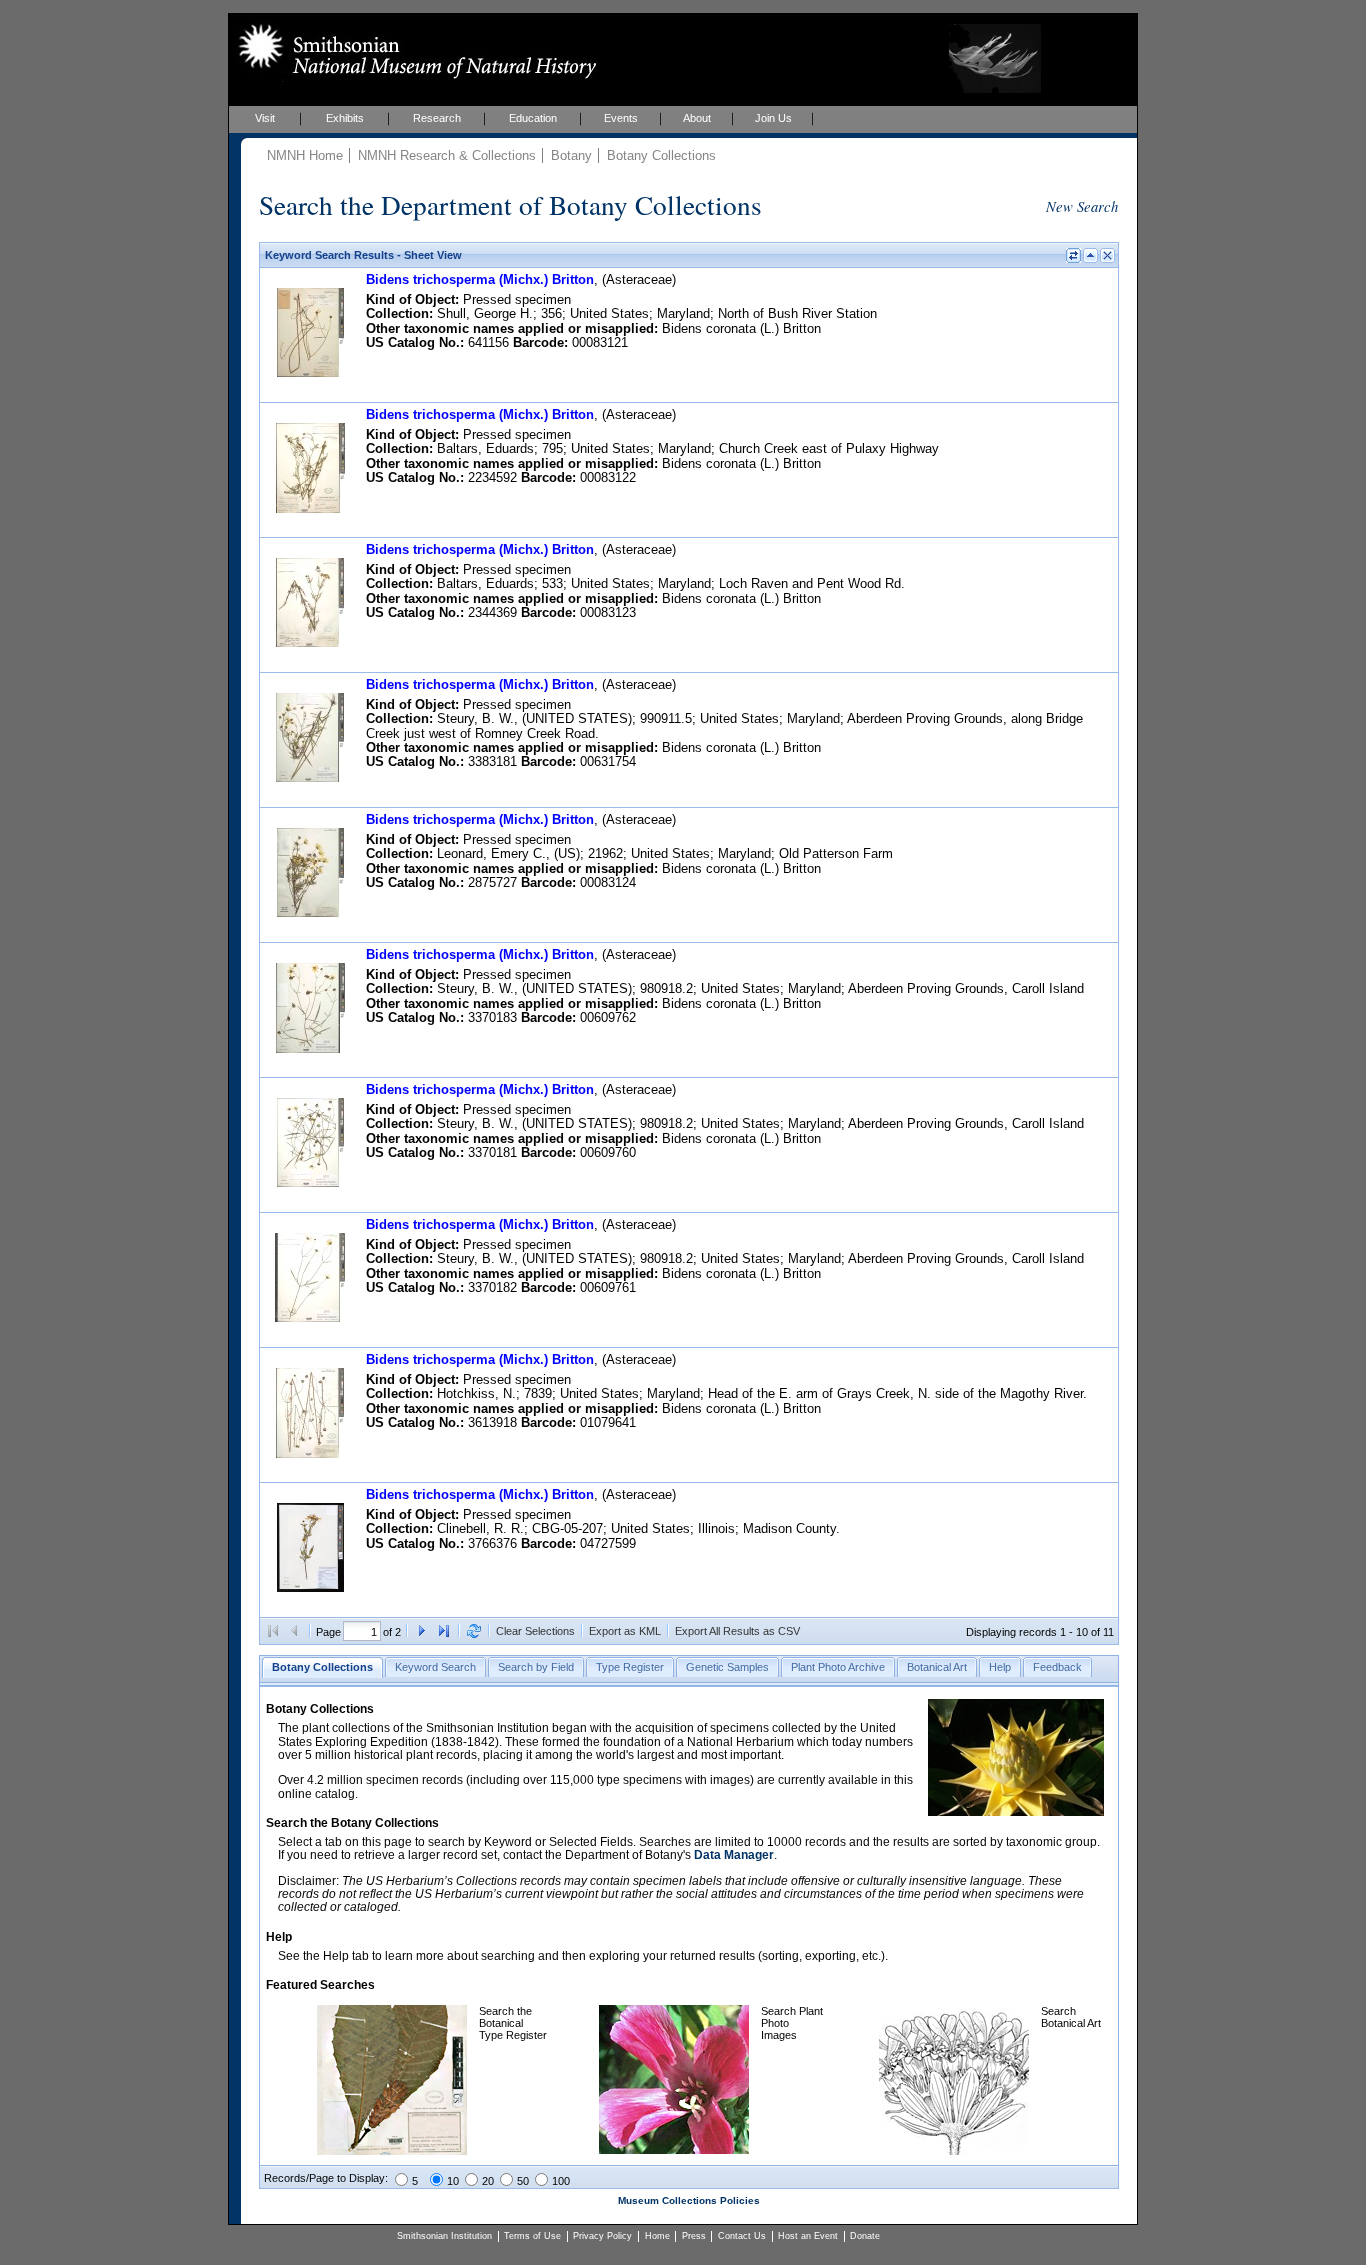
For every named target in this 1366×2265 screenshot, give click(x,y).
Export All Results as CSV (737, 1631)
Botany (571, 155)
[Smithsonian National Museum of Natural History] (413, 51)
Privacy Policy (602, 2236)
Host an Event (808, 2236)
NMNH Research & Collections (447, 155)
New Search (1082, 206)
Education (533, 118)
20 (488, 2181)
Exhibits (345, 118)
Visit (265, 118)
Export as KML (625, 1631)
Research (437, 118)
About (697, 118)
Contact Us (742, 2236)
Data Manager (734, 1855)
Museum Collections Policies (689, 2200)
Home (657, 2236)
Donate (865, 2236)
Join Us (773, 118)
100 (561, 2181)
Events (621, 118)
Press (694, 2236)
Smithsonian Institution (444, 2236)
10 (453, 2181)
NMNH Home (305, 155)
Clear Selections (535, 1631)
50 (523, 2181)
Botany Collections (661, 155)
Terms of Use (532, 2236)
